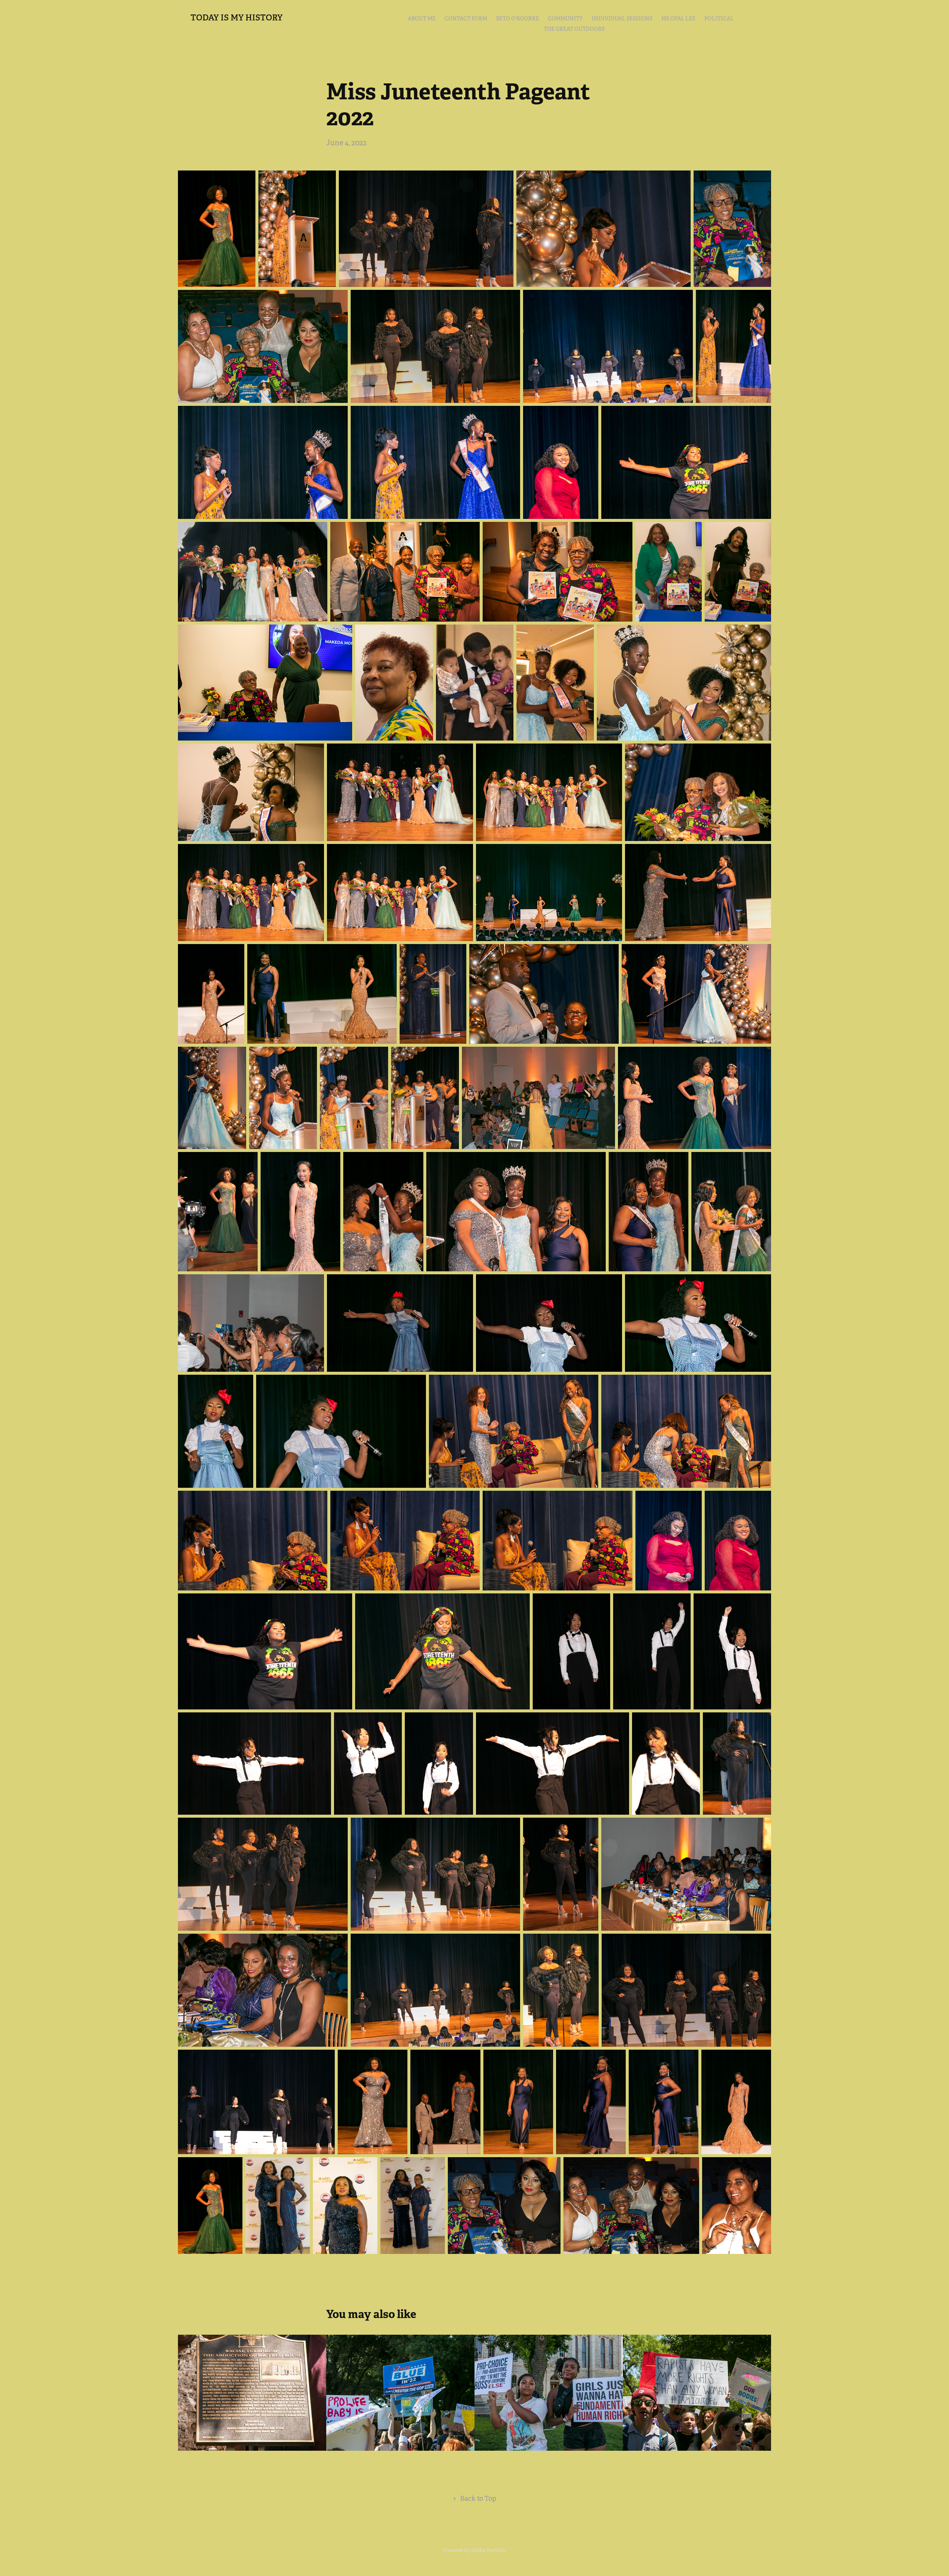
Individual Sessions (622, 19)
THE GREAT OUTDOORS (574, 29)
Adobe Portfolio (489, 2550)
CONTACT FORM (466, 19)
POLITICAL (719, 19)
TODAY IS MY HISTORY (237, 17)
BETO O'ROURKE (518, 19)
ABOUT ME (422, 19)
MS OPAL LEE (678, 19)
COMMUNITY (565, 19)
